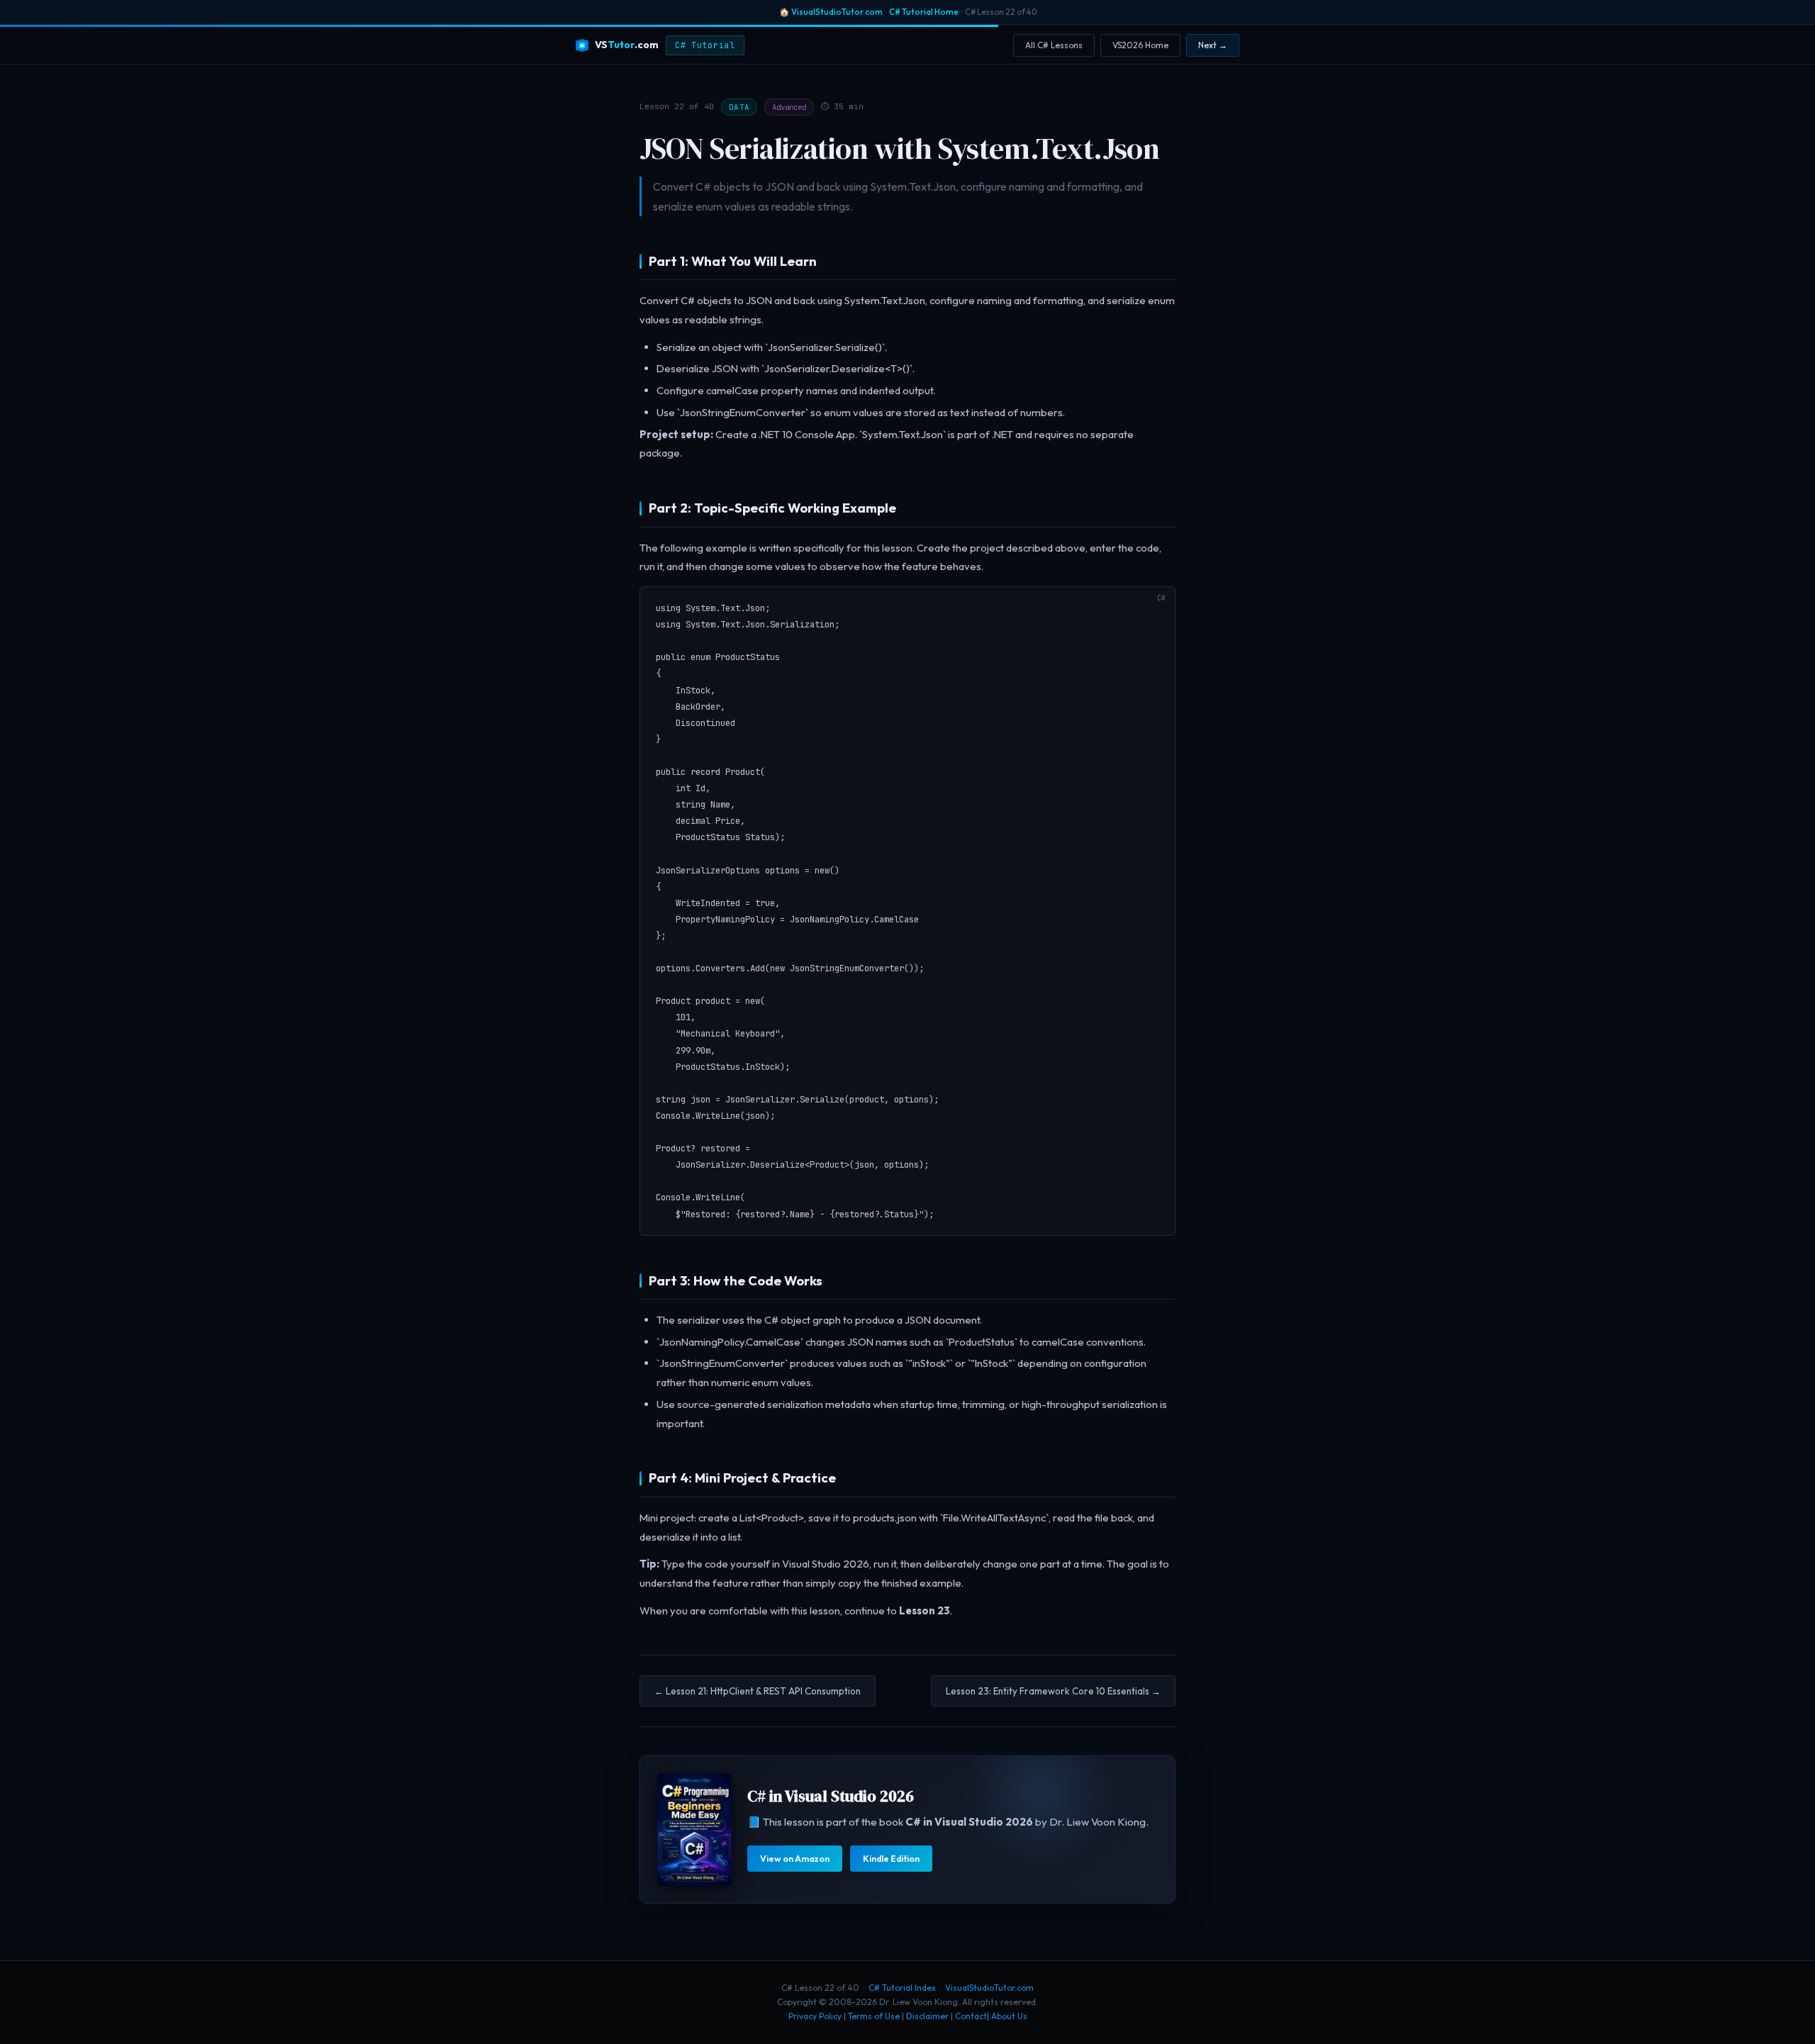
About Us (1009, 2016)
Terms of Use (874, 2016)
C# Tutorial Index (902, 1988)
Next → (1213, 45)
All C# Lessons (1054, 45)
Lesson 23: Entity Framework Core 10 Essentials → (1053, 1691)
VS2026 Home (1140, 45)
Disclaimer (927, 2016)
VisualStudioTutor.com (837, 12)
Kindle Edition (891, 1859)
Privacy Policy (815, 2016)
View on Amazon (795, 1859)
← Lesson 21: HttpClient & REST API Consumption (758, 1691)
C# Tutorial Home (924, 12)
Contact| (972, 2016)
